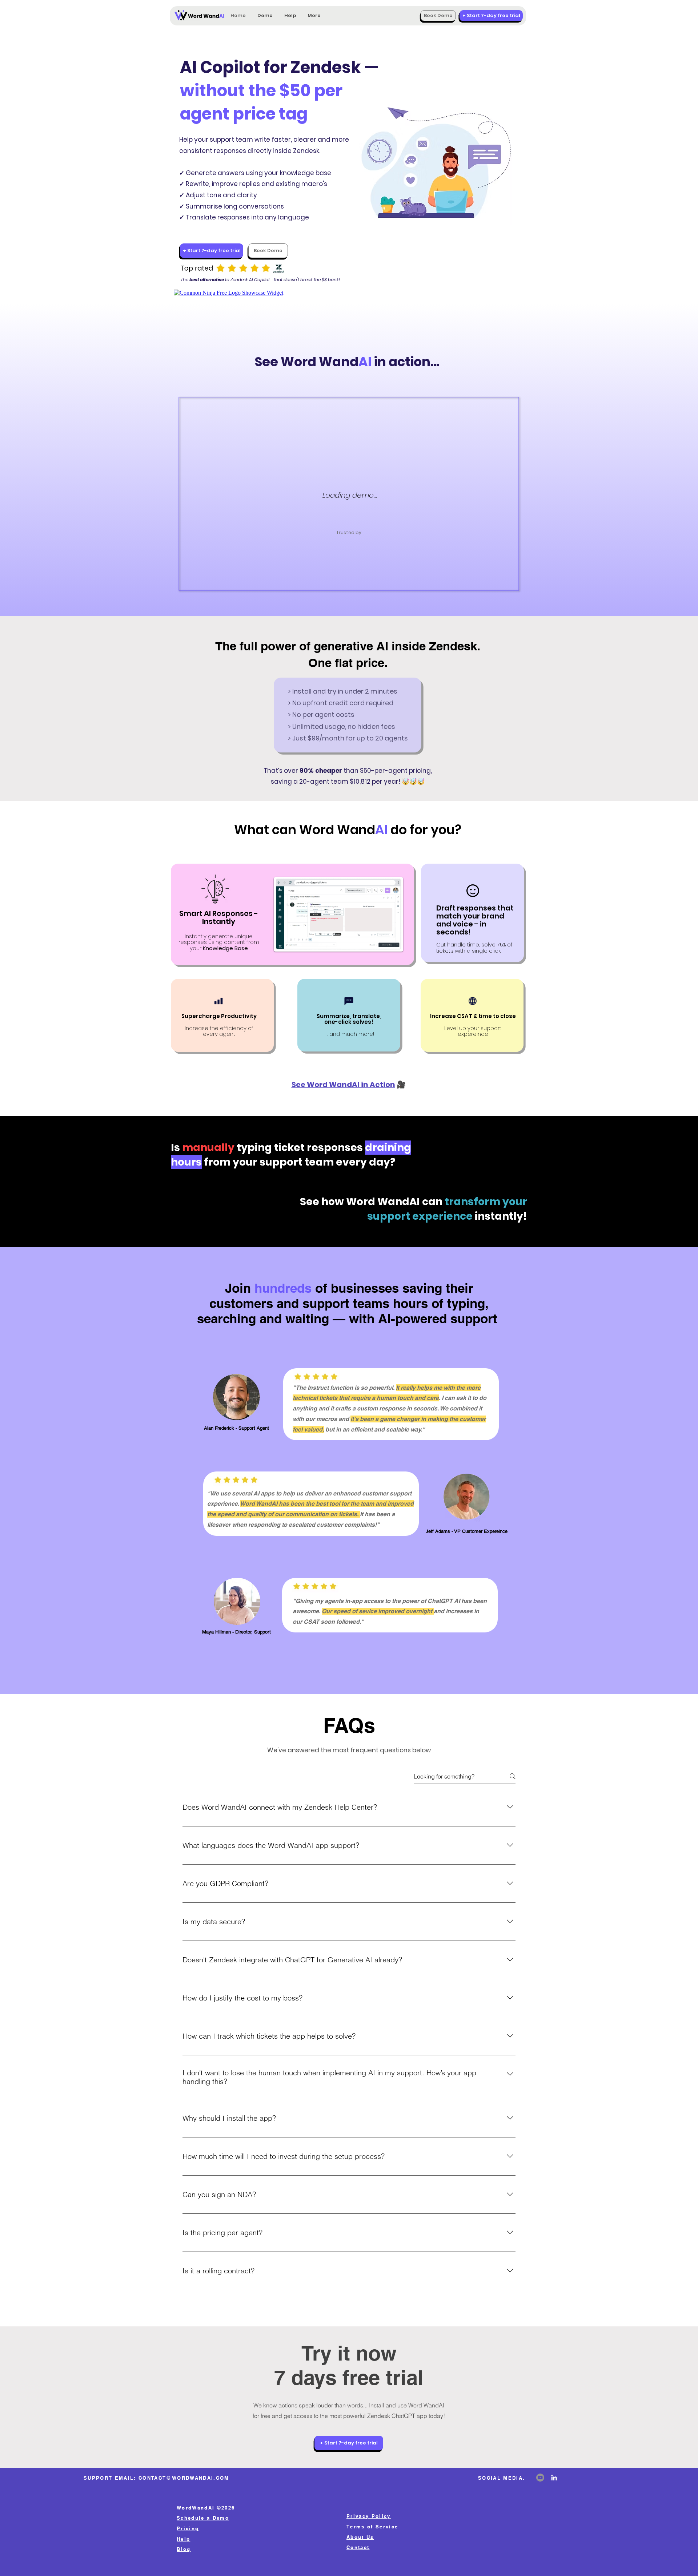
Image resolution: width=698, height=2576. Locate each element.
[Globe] (473, 1001)
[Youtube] (540, 2478)
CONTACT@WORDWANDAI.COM (184, 2478)
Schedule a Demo (203, 2518)
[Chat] (349, 1001)
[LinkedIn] (554, 2478)
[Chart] (218, 1001)
